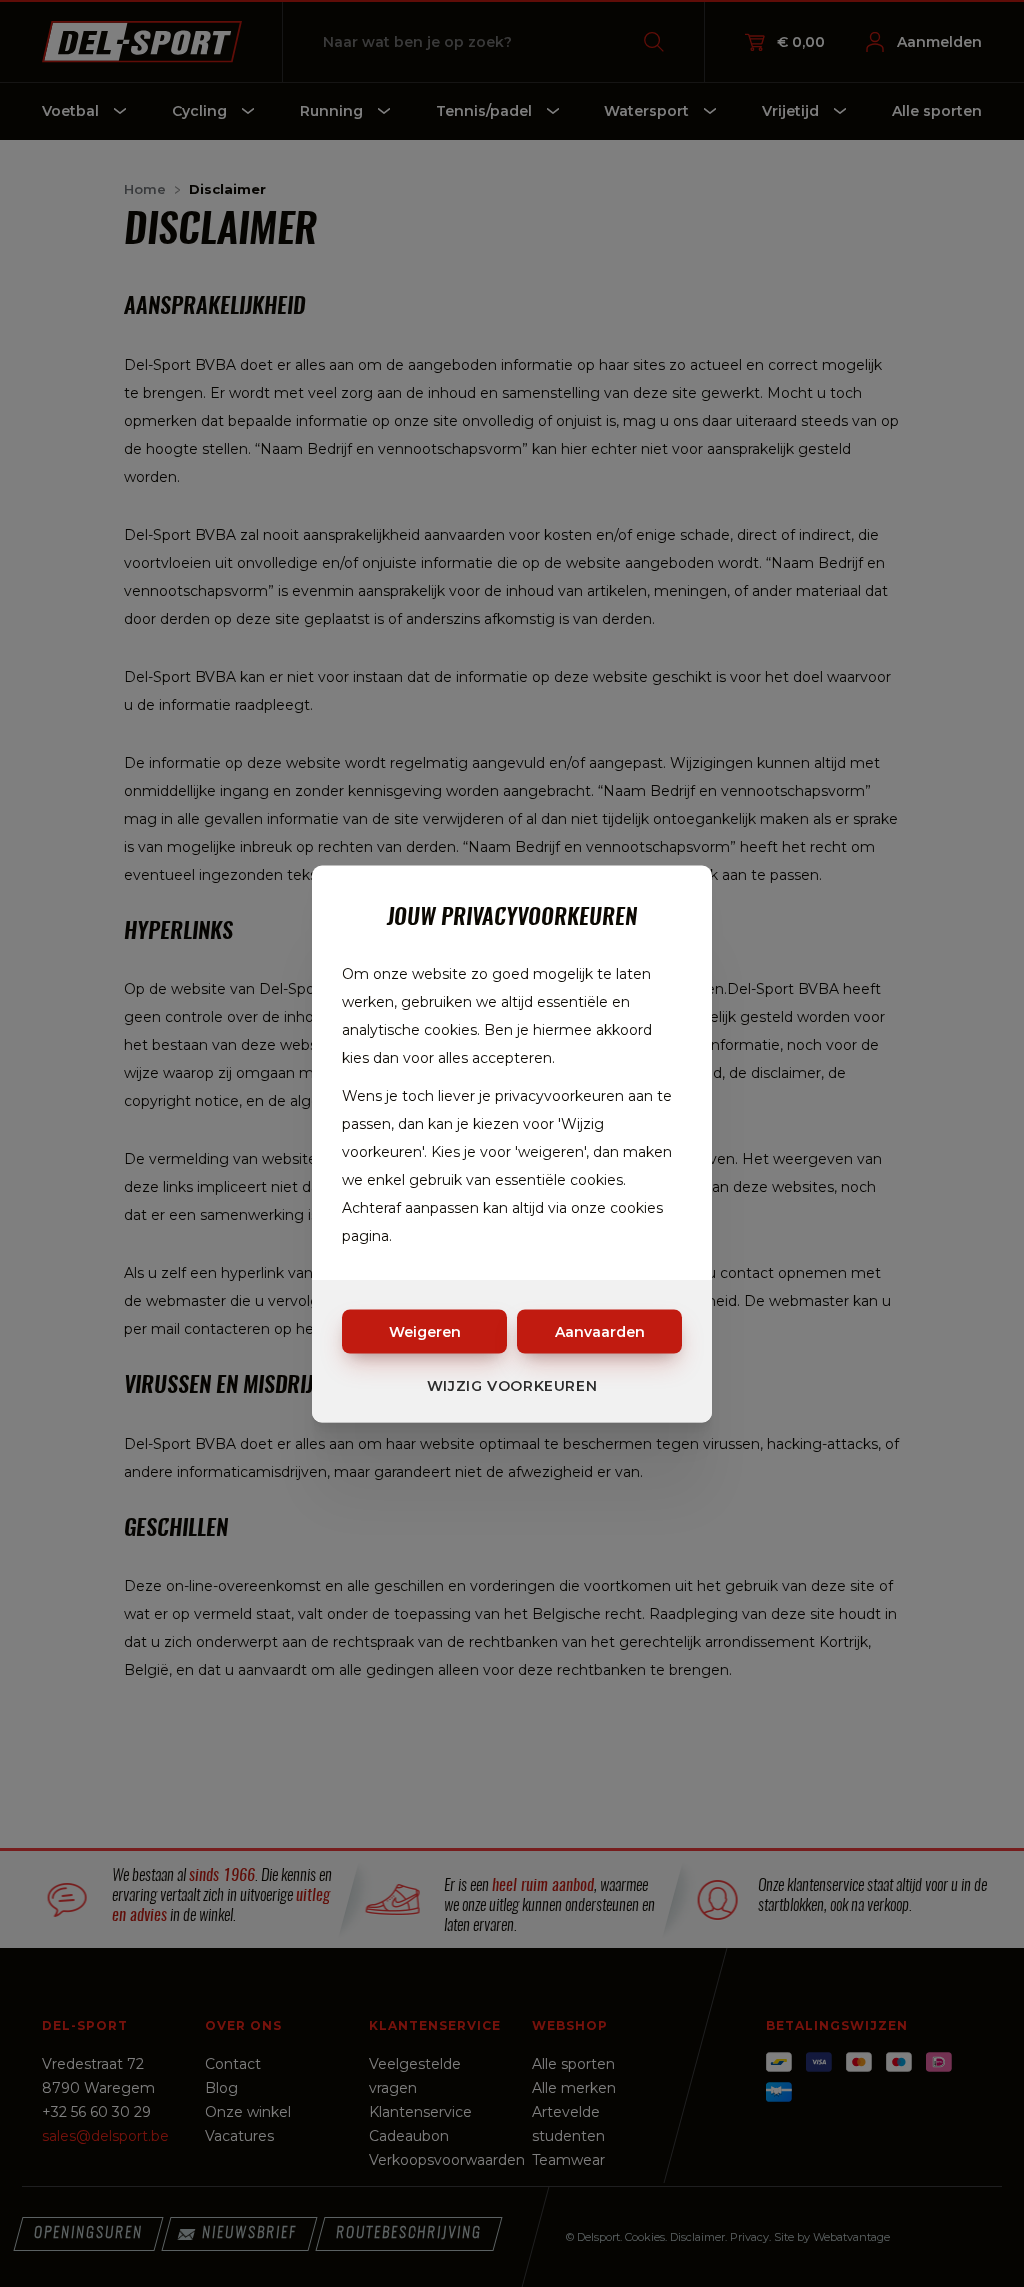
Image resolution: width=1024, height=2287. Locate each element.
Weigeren (425, 1331)
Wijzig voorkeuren (512, 1385)
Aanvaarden (600, 1331)
